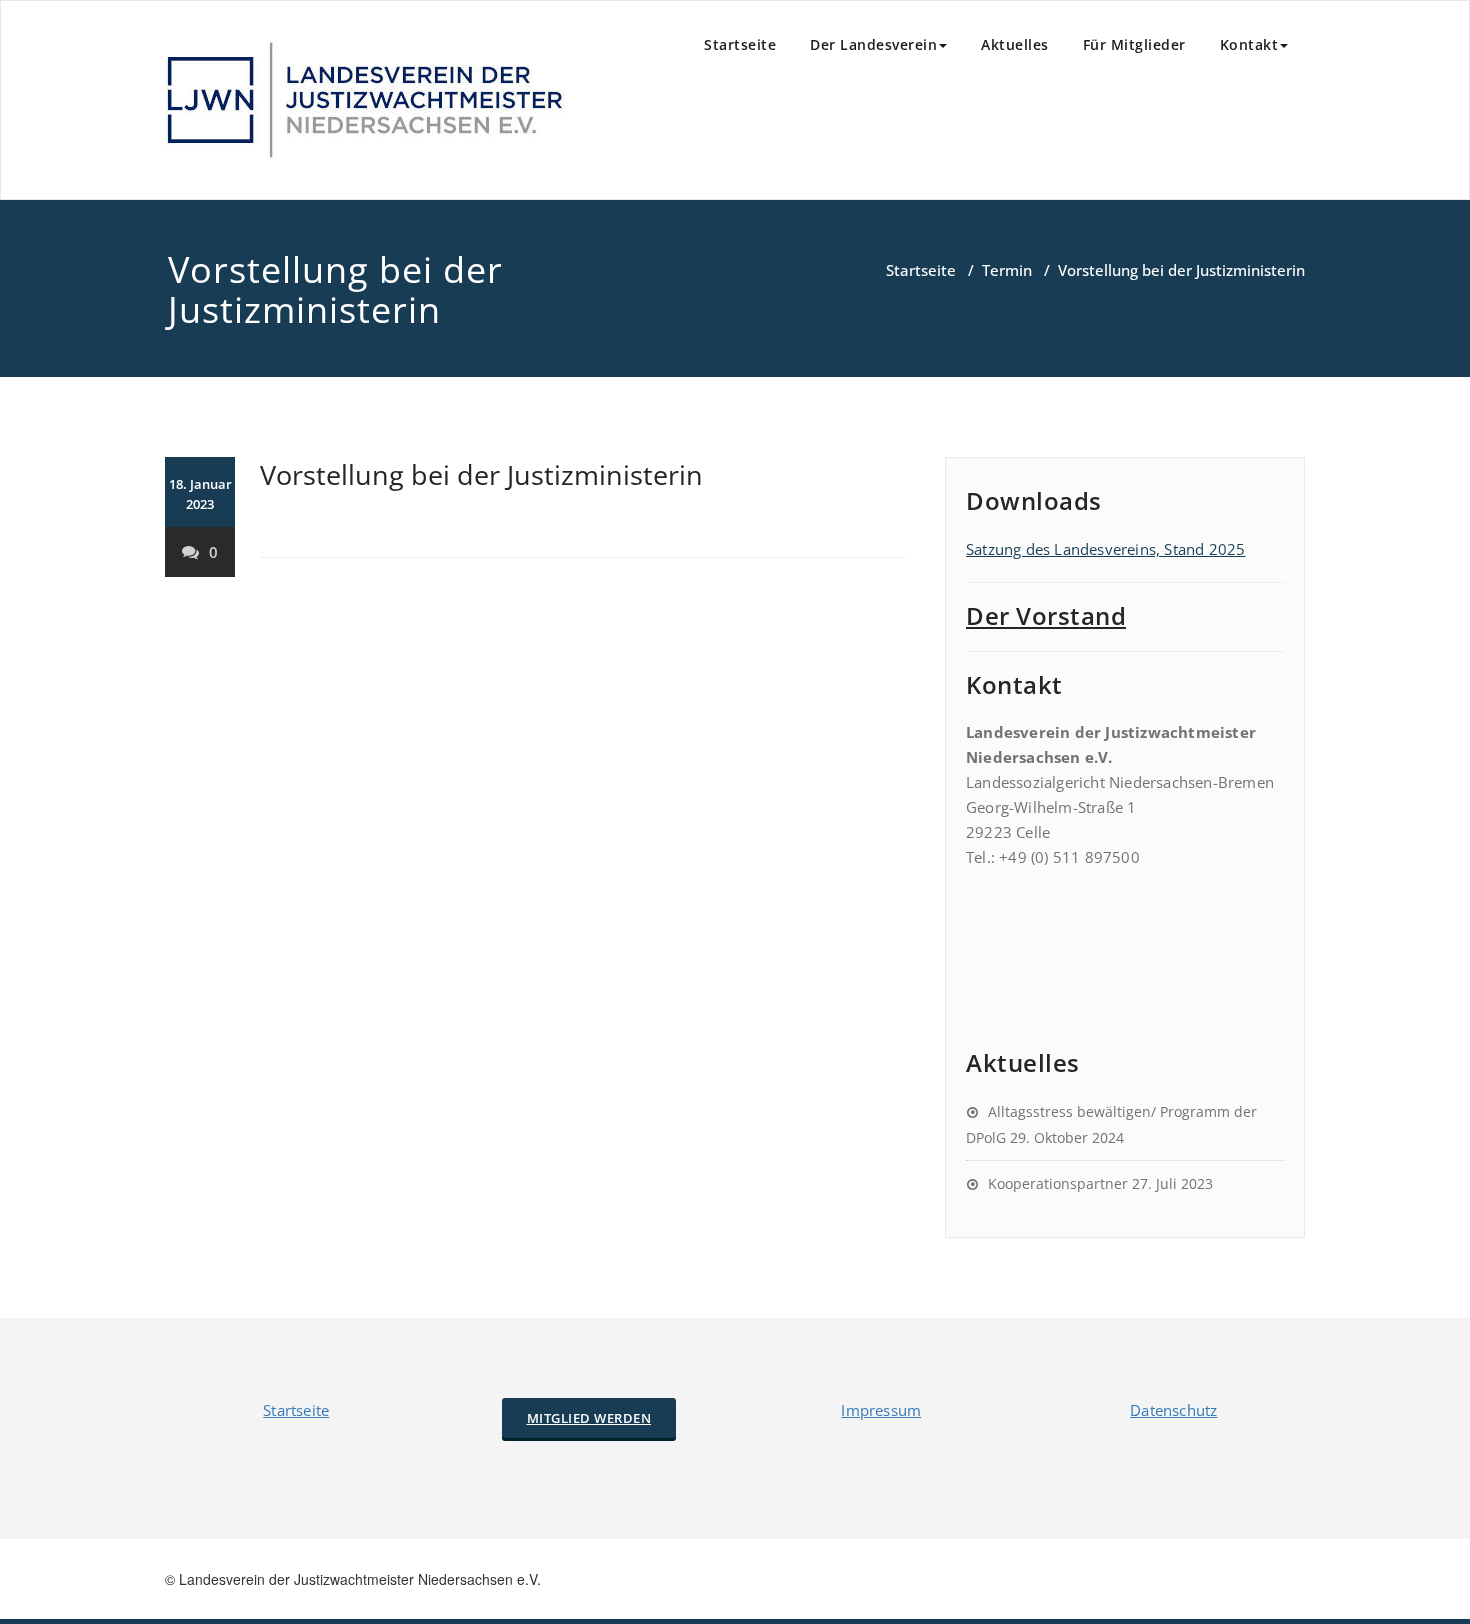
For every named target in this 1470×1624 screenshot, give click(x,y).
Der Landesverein (873, 44)
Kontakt (1249, 44)
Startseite (740, 44)
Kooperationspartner (1058, 1183)
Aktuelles (1015, 44)
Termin (1007, 270)
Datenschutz (1173, 1410)
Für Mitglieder (1134, 44)
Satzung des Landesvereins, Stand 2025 (1105, 549)
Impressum (881, 1410)
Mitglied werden (589, 1418)
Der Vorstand (1046, 615)
